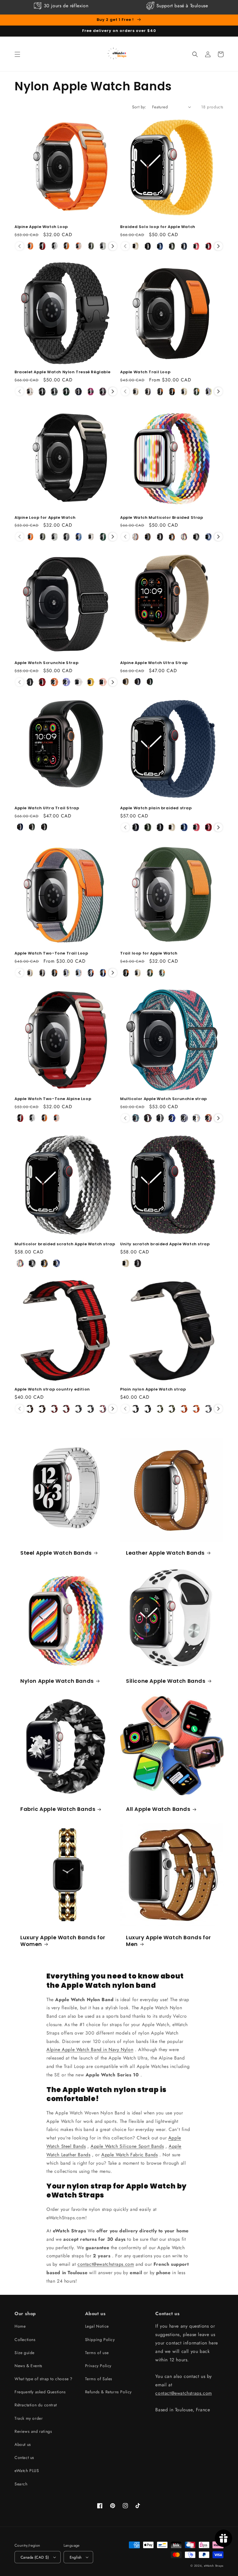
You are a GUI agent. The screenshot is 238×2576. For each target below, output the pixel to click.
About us (23, 2444)
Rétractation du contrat (36, 2405)
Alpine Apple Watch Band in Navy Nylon (90, 2050)
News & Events (28, 2366)
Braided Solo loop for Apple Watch (158, 227)
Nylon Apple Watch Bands (57, 1681)
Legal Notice (97, 2326)
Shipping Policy (100, 2340)
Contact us (24, 2457)
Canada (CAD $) (35, 2557)
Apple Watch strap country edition (52, 1390)
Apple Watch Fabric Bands (129, 2155)
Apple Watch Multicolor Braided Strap (162, 518)
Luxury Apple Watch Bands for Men (168, 1941)
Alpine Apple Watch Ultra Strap (154, 663)
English (76, 2557)
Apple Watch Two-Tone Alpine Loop (53, 1099)
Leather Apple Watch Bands (165, 1553)
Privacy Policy (98, 2366)
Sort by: (139, 107)
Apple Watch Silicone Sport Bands (127, 2146)
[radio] (30, 246)
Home (20, 2326)
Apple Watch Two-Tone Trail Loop (51, 954)
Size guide (25, 2353)
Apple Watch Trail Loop (145, 372)
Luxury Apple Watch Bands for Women (63, 1941)
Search (21, 2484)
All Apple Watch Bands (158, 1809)
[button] (17, 54)
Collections (25, 2340)
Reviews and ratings (33, 2431)
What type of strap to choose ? (44, 2379)
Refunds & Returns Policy (108, 2392)
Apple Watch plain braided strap (156, 808)
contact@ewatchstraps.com (106, 2264)
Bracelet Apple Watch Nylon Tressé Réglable (62, 372)
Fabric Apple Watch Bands (58, 1809)
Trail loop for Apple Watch (149, 954)
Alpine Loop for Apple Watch (45, 518)
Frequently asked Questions (40, 2392)
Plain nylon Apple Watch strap (153, 1390)
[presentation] (113, 246)
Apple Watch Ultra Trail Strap (47, 808)
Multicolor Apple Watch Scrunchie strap (164, 1099)
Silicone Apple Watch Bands (166, 1681)
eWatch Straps (214, 2566)
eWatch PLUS (27, 2471)
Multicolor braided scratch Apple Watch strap (65, 1244)
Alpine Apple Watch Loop (41, 227)
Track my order (29, 2418)
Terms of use (97, 2353)
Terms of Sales (99, 2379)
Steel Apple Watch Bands (56, 1553)
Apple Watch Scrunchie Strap (46, 663)
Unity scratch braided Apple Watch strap (165, 1244)
